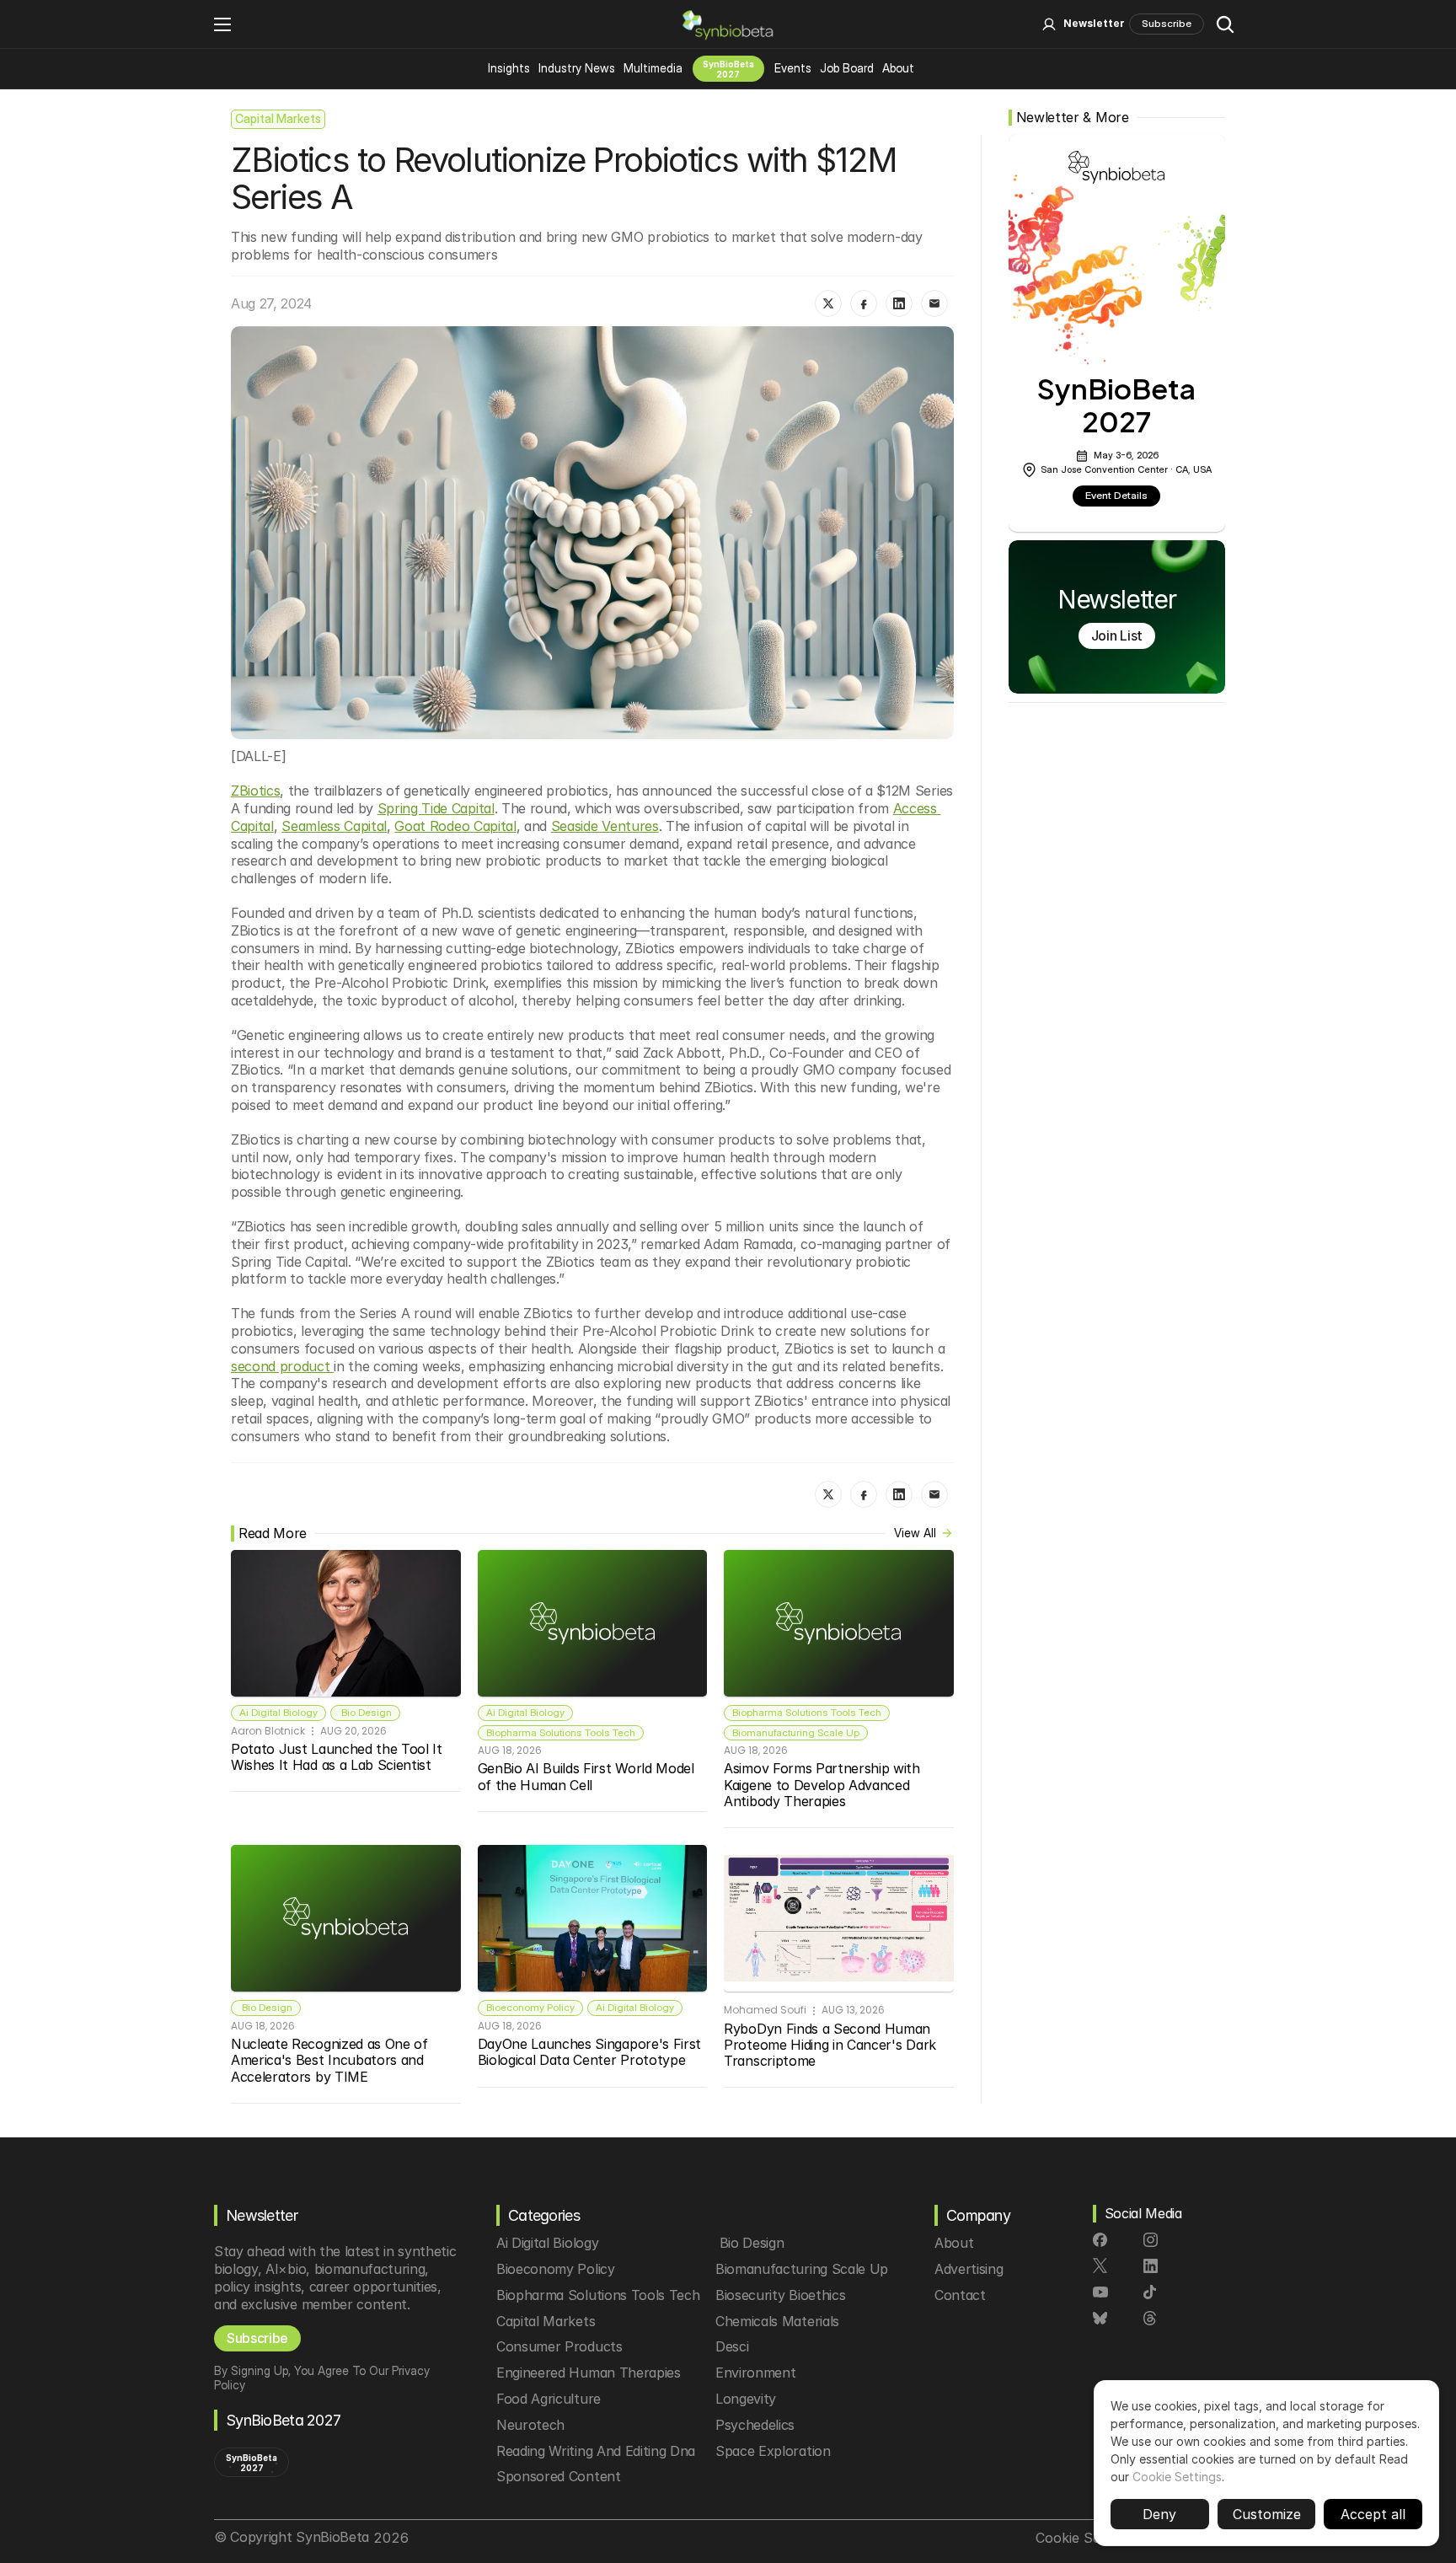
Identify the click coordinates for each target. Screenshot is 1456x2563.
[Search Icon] (1225, 24)
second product (282, 1366)
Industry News (577, 68)
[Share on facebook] (864, 303)
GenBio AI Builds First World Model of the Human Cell (588, 1776)
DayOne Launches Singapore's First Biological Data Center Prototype (591, 2052)
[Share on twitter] (828, 303)
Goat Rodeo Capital (455, 826)
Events (793, 68)
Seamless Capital (334, 826)
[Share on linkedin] (899, 303)
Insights (509, 68)
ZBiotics (255, 791)
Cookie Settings (1177, 2477)
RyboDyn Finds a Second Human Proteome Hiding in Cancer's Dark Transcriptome (832, 2045)
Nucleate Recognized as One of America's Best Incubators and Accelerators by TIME (331, 2060)
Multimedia (653, 68)
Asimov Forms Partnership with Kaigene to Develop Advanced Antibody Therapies (824, 1784)
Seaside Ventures (605, 826)
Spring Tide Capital (436, 808)
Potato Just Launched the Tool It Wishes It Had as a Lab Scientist (338, 1757)
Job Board (847, 68)
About (898, 68)
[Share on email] (934, 303)
